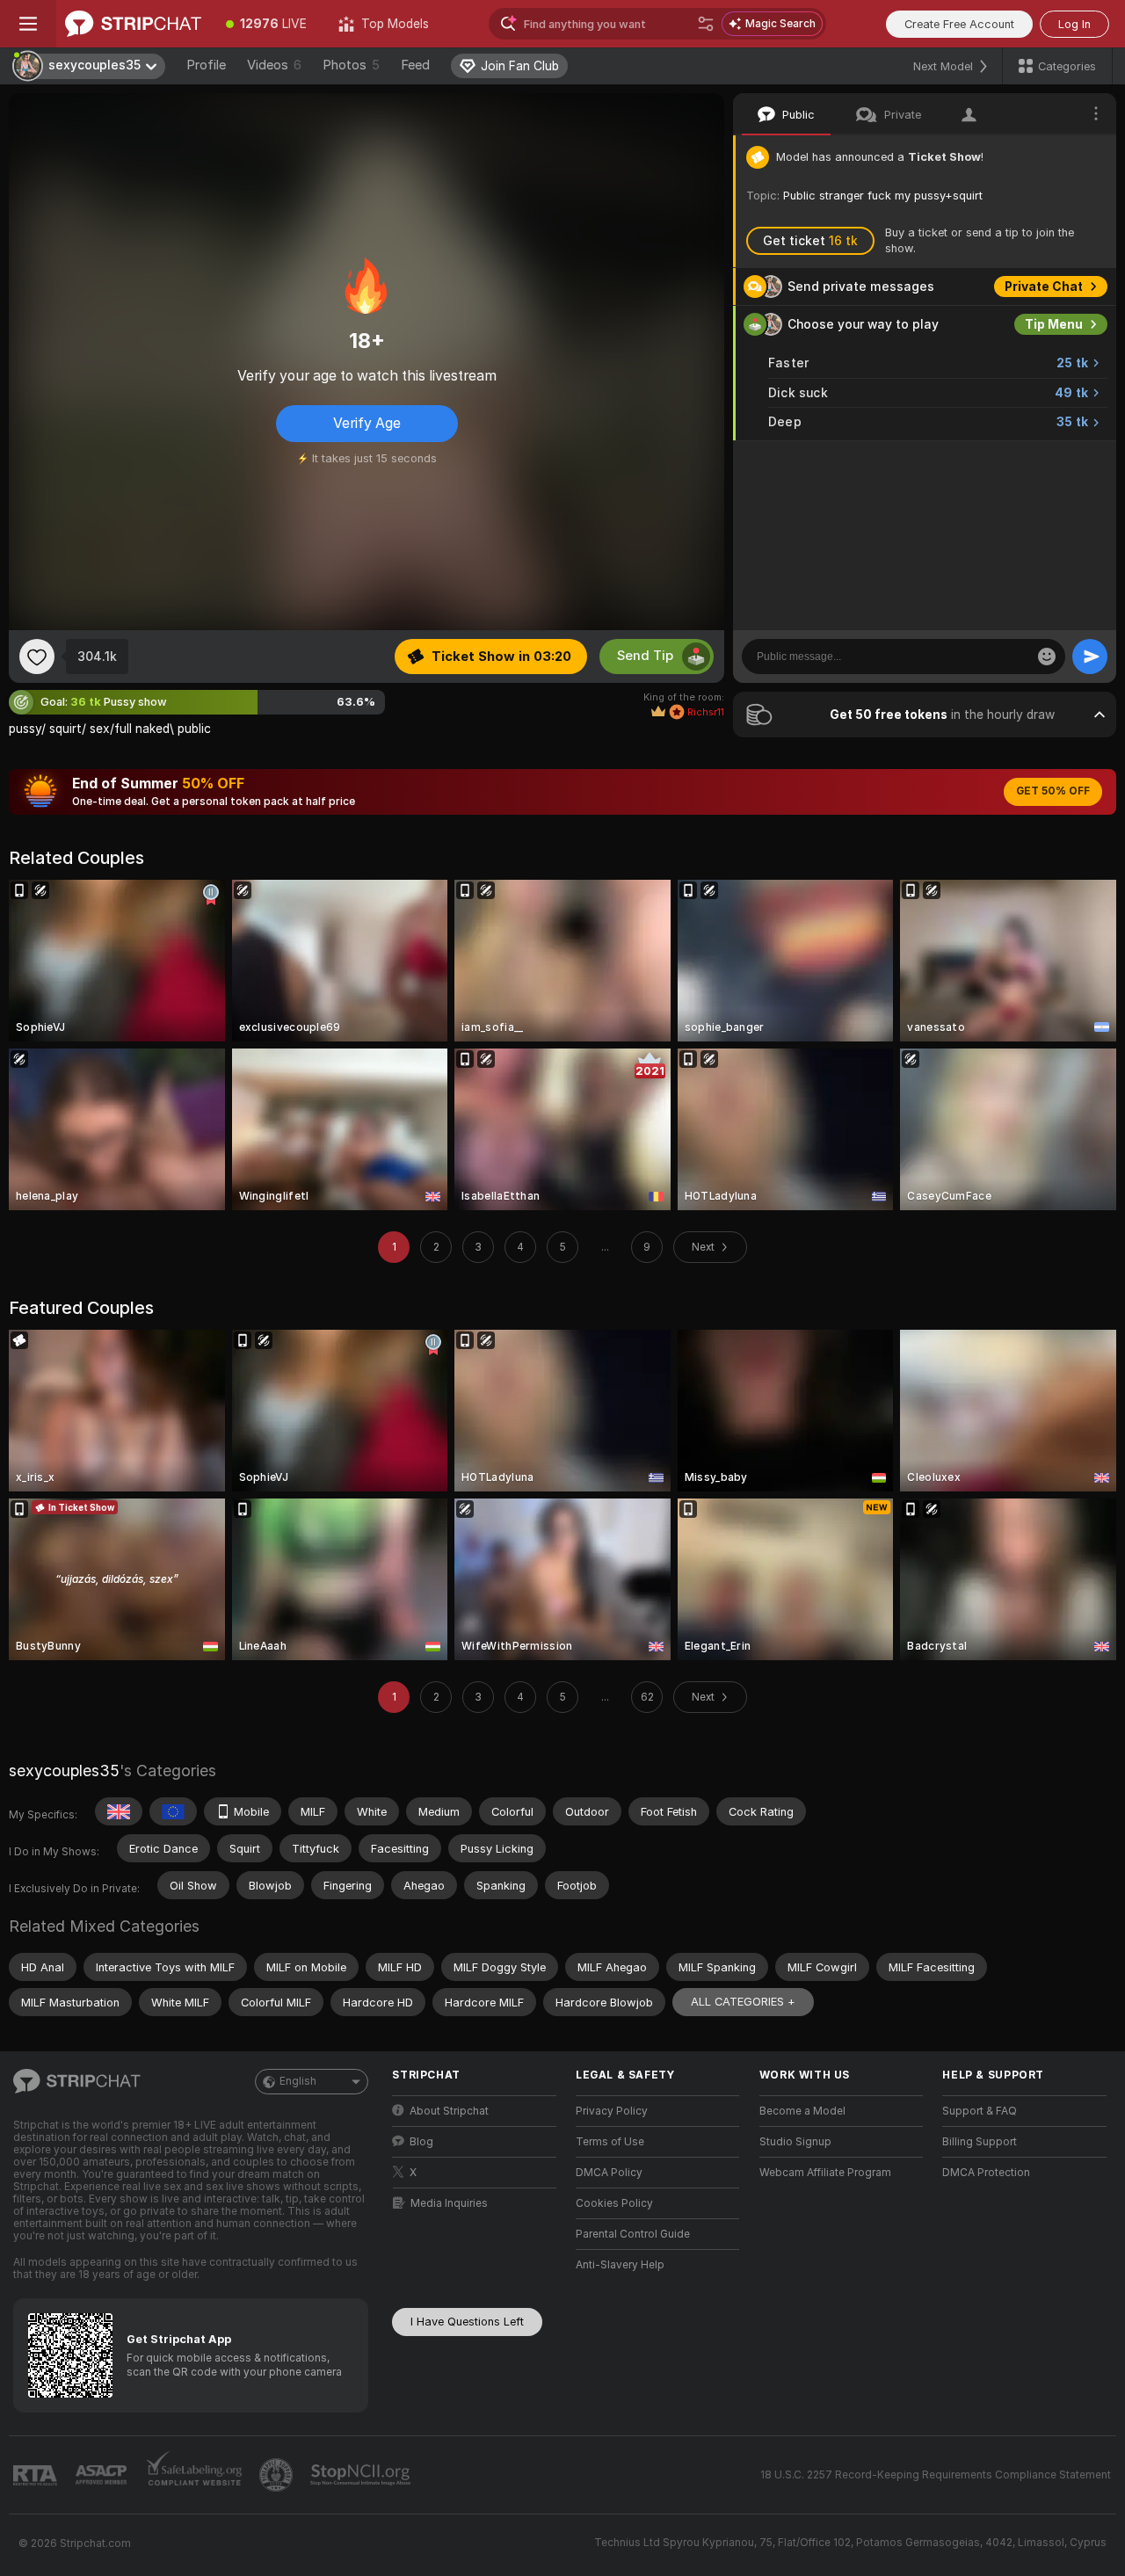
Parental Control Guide (633, 2234)
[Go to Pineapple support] (278, 2475)
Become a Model (802, 2111)
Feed (415, 65)
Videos (274, 65)
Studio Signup (795, 2142)
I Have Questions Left (467, 2322)
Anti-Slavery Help (620, 2265)
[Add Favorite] (37, 657)
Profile (206, 65)
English (298, 2081)
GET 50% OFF (1053, 791)
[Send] (1090, 657)
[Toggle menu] (28, 24)
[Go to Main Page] (133, 24)
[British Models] (119, 1811)
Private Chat (1044, 287)
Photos (351, 65)
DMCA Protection (986, 2173)
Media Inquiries (449, 2203)
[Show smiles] (1047, 657)
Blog (421, 2142)
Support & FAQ (980, 2111)
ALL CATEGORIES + (743, 2002)
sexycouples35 (64, 1771)
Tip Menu (1054, 324)
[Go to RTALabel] (37, 2475)
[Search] (706, 24)
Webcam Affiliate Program (825, 2173)
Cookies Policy (614, 2203)
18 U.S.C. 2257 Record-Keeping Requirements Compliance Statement (936, 2475)
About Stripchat (449, 2111)
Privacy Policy (612, 2111)
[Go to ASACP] (103, 2475)
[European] (173, 1811)
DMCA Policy (609, 2173)
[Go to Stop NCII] (362, 2475)
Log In (1074, 24)
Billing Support (980, 2142)
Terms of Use (610, 2142)
